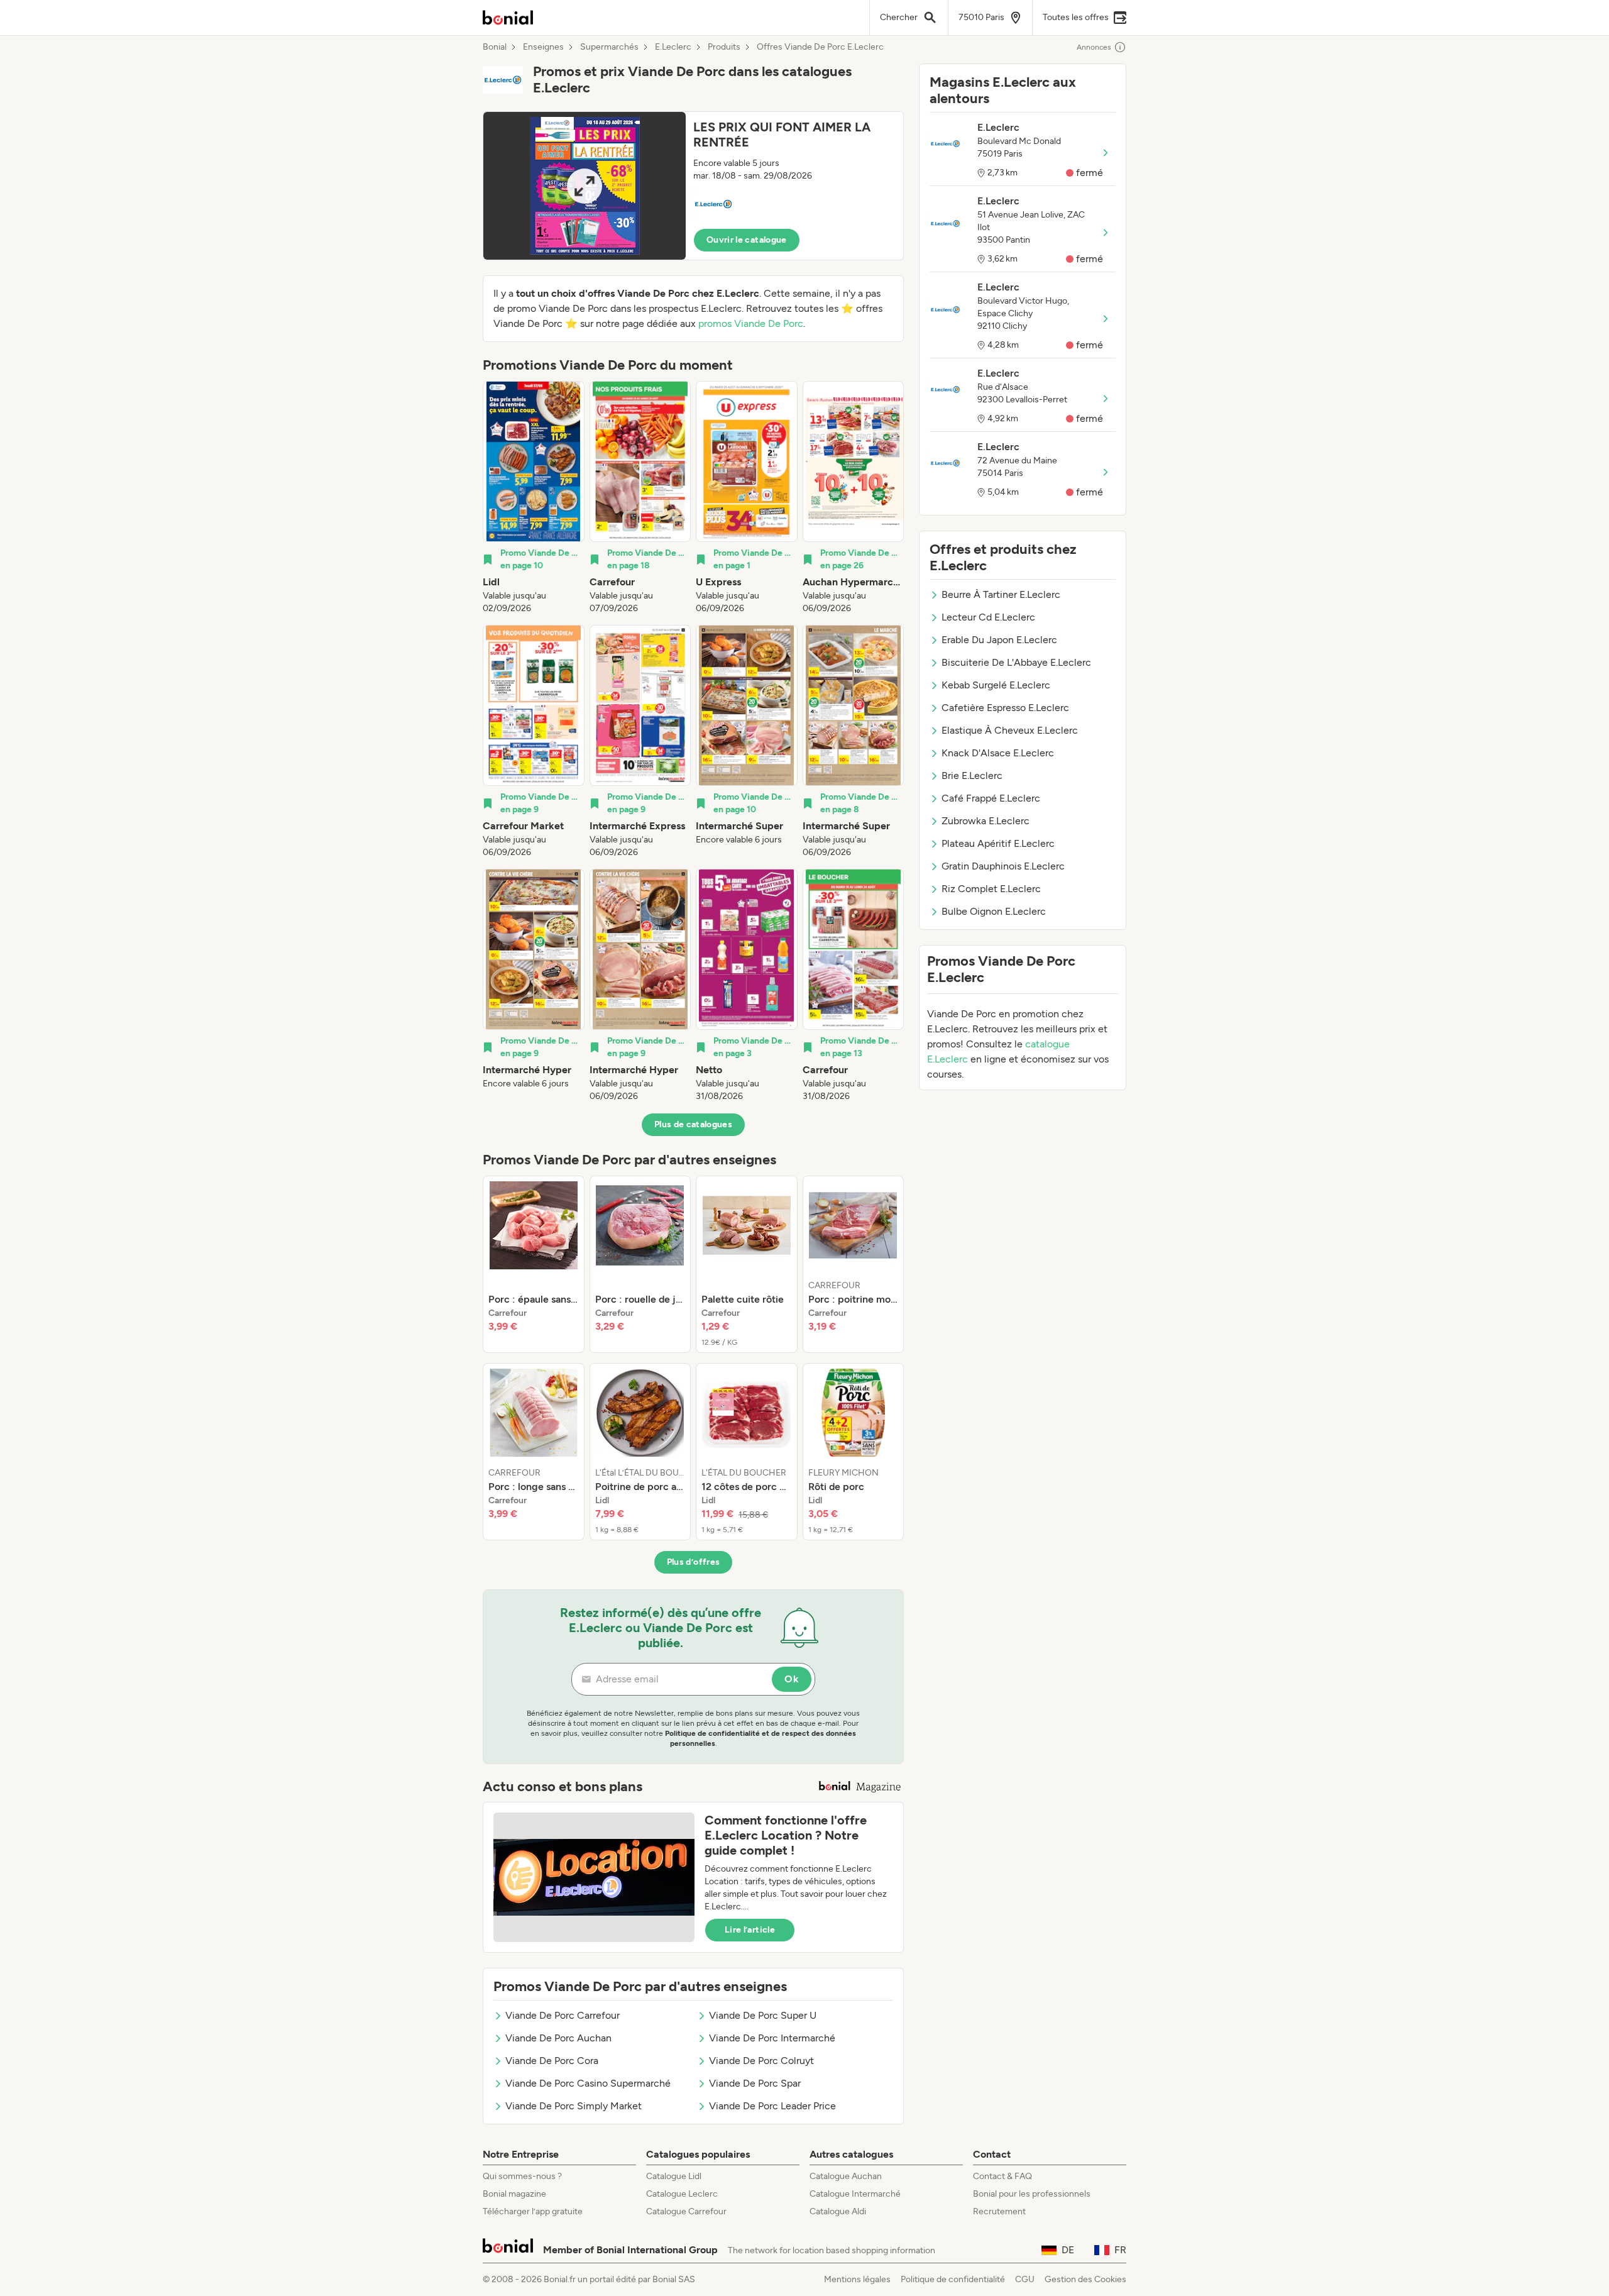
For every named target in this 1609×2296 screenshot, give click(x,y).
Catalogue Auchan (846, 2176)
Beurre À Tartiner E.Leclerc (1001, 594)
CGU (1025, 2279)
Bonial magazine (514, 2194)
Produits (724, 47)
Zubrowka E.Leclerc (986, 821)
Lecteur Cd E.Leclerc (988, 617)
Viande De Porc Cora (552, 2061)
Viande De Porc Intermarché (772, 2038)
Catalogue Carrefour (686, 2211)
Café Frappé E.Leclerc (991, 798)
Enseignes (543, 47)
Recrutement (999, 2211)
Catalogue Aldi (838, 2211)
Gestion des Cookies (1085, 2279)
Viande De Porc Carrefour (563, 2015)
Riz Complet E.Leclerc (991, 889)
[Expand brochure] (585, 186)
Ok (792, 1679)
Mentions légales (857, 2279)
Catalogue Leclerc (682, 2194)
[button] (693, 186)
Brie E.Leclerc (972, 775)
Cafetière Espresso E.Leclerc (1005, 708)
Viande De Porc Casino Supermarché (588, 2083)
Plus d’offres (694, 1562)
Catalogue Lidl (674, 2176)
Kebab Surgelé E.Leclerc (996, 685)
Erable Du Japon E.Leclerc (999, 640)
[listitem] (534, 498)
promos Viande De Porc (751, 323)
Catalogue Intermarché (855, 2194)
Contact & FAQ (1002, 2176)
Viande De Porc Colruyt (761, 2061)
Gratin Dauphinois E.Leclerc (1003, 866)
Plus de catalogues (693, 1124)
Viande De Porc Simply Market (574, 2106)
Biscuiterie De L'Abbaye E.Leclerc (1016, 662)
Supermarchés (609, 47)
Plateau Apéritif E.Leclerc (998, 843)
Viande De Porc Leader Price (772, 2106)
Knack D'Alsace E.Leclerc (998, 753)
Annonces (1094, 47)
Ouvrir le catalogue (747, 240)
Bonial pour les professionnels (1032, 2194)
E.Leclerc (673, 47)
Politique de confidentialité (953, 2279)
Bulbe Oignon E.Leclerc (994, 911)
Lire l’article (750, 1930)
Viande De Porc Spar (755, 2083)
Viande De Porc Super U (763, 2015)
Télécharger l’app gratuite (533, 2211)
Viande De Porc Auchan (558, 2038)
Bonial (495, 47)
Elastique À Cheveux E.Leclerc (1010, 730)
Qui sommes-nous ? (522, 2176)
